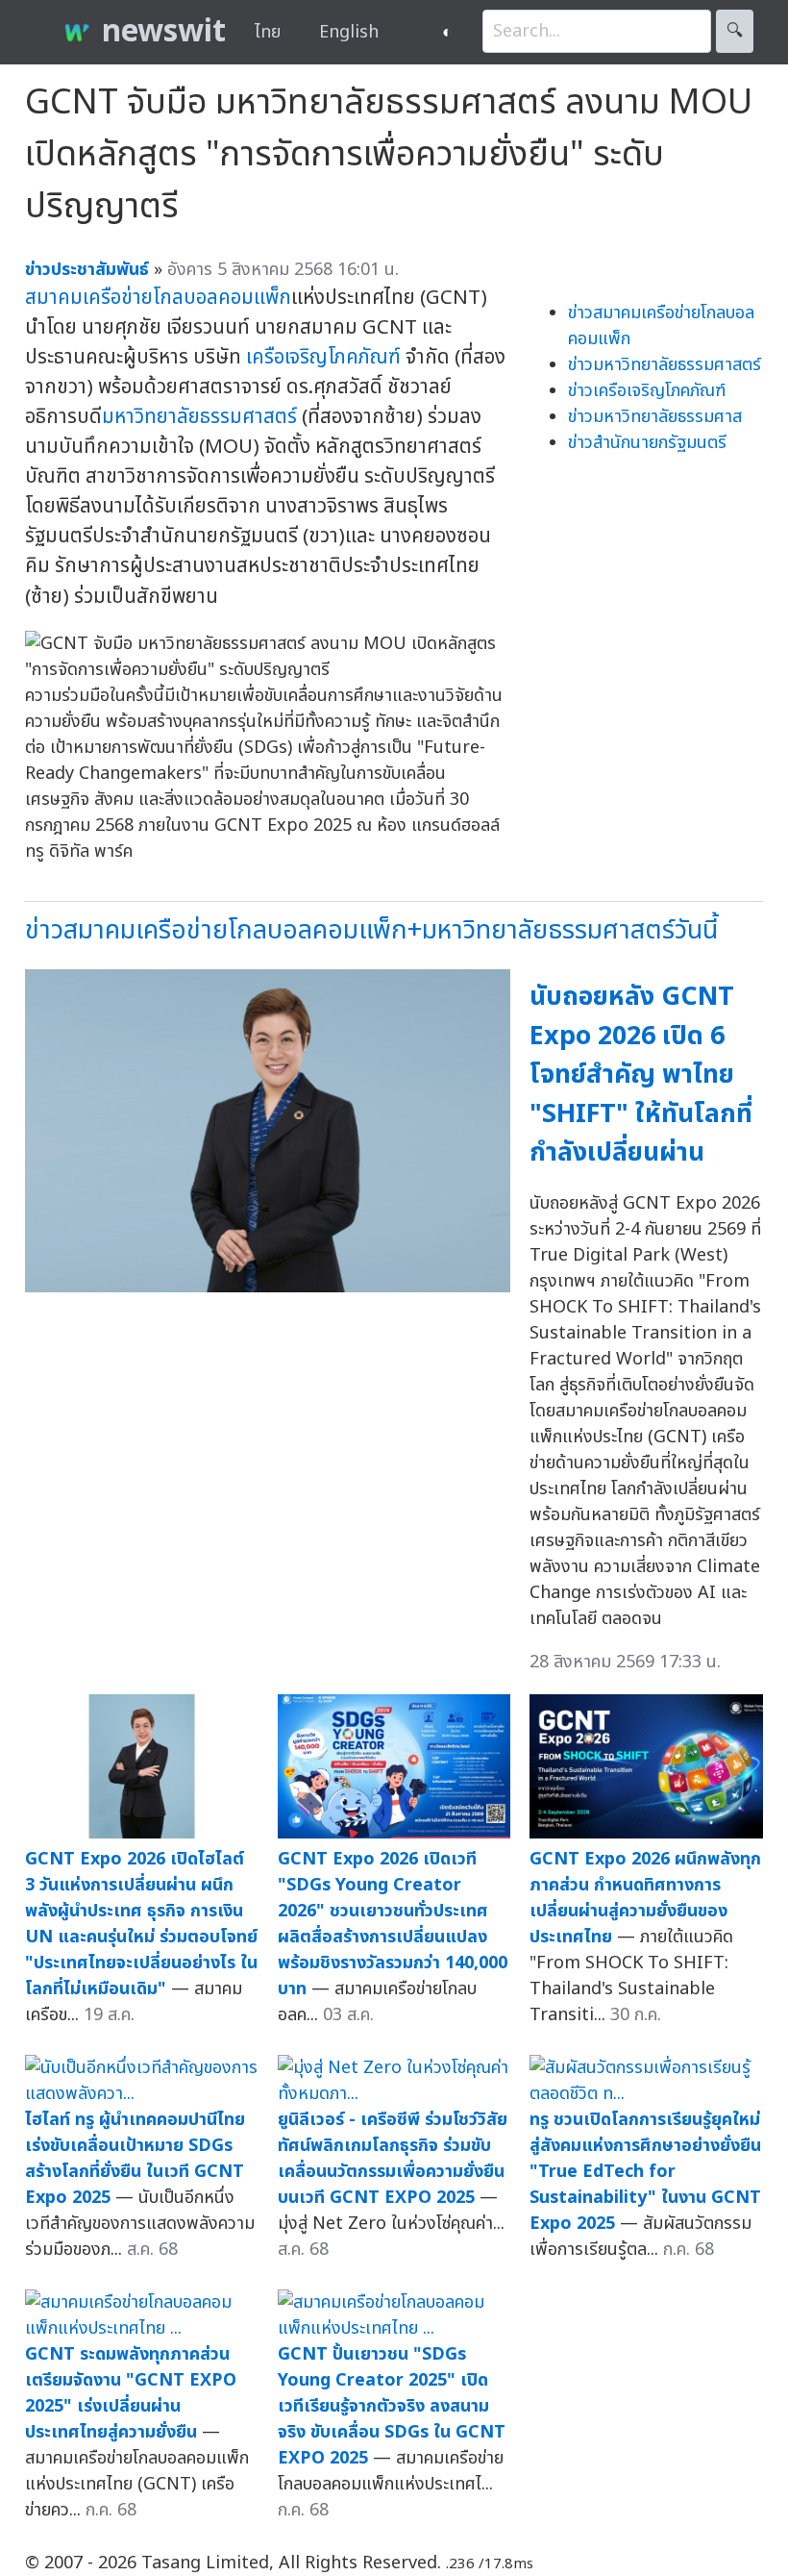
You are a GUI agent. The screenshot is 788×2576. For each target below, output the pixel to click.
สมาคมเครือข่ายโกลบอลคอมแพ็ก (158, 298)
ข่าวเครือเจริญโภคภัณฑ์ (647, 391)
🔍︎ (735, 31)
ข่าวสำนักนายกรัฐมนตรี (647, 443)
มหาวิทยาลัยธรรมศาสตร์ (199, 417)
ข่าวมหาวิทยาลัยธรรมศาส (655, 417)
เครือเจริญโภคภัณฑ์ (323, 357)
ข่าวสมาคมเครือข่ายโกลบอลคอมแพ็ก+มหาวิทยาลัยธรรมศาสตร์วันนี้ (371, 930)
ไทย (268, 32)
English (349, 32)
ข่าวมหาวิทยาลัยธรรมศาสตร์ (665, 365)
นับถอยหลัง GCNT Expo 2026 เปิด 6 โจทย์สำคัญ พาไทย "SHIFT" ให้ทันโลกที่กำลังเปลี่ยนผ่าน (641, 1075)
